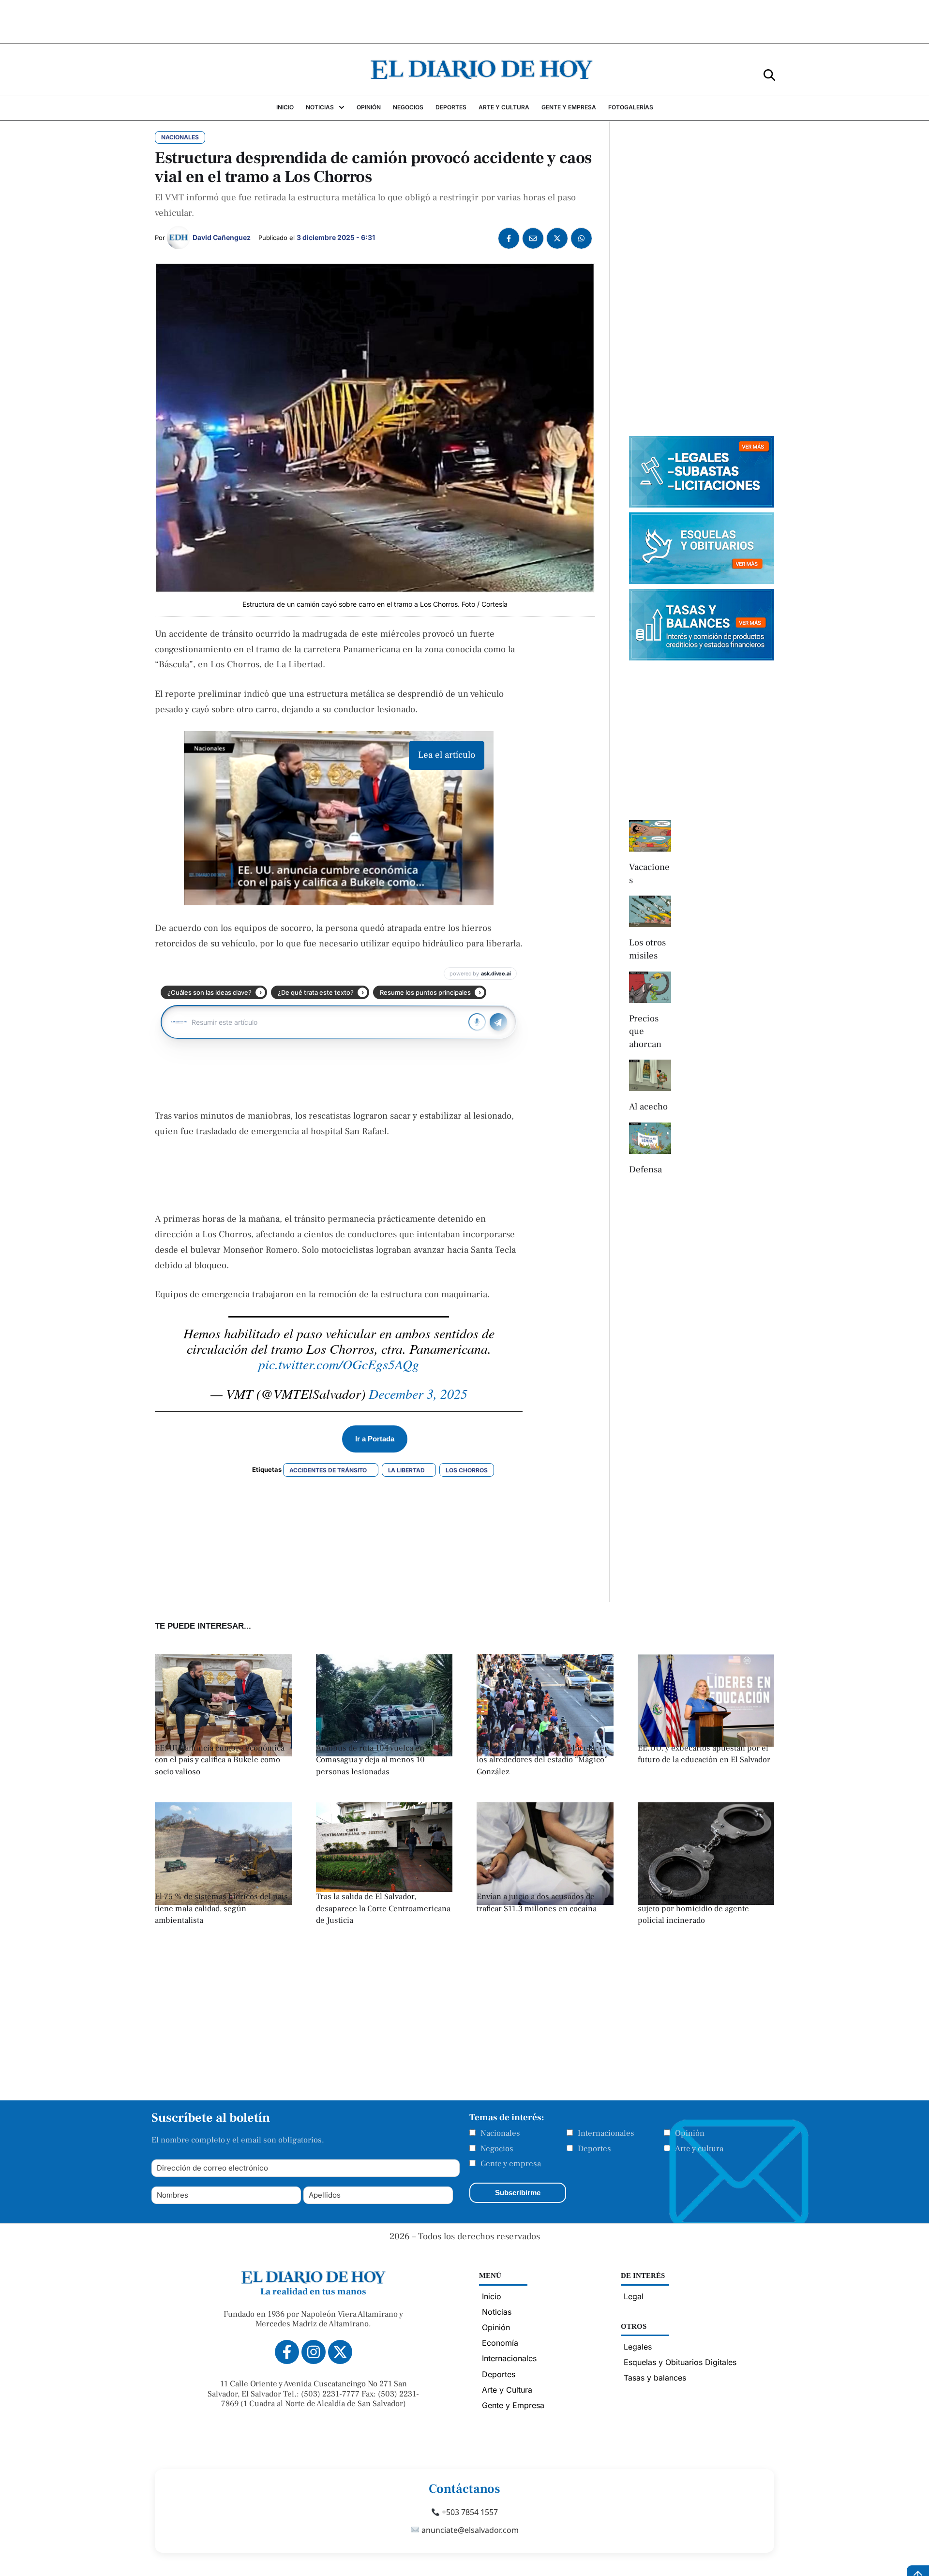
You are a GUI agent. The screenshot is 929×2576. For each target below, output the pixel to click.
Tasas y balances (655, 2378)
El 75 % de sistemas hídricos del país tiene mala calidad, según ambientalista (221, 1909)
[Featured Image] (384, 1889)
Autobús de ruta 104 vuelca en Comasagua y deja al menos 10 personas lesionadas (370, 1760)
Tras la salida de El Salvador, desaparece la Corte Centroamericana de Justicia (383, 1909)
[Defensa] (650, 1138)
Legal (634, 2296)
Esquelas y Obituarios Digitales (680, 2362)
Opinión (690, 2133)
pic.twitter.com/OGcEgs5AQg (339, 1364)
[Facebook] (509, 238)
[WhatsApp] (581, 238)
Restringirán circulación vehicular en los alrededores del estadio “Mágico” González (543, 1760)
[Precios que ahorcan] (650, 987)
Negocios (497, 2149)
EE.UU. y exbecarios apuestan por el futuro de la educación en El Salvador (704, 1754)
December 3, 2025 (418, 1393)
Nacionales (500, 2133)
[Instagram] (314, 2352)
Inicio (492, 2296)
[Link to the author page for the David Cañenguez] (179, 238)
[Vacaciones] (650, 836)
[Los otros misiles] (650, 911)
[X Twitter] (557, 238)
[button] (769, 74)
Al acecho (648, 1107)
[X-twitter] (340, 2352)
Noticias (497, 2312)
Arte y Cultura (507, 2390)
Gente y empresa (511, 2164)
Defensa (645, 1169)
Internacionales (606, 2133)
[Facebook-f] (287, 2352)
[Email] (533, 238)
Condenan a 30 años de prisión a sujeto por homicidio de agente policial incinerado (696, 1909)
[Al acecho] (650, 1075)
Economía (500, 2343)
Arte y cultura (699, 2149)
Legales (638, 2347)
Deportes (594, 2149)
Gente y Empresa (513, 2405)
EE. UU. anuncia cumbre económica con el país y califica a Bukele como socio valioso (220, 1760)
